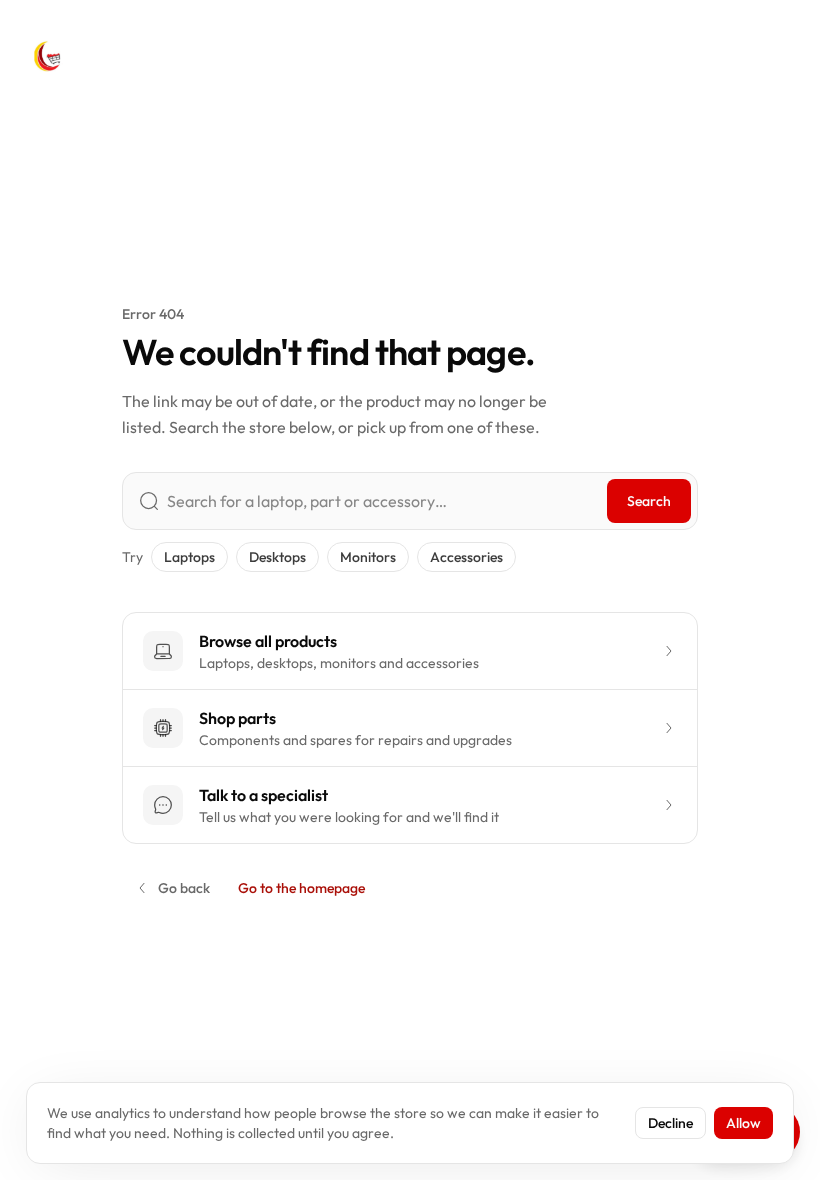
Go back (184, 888)
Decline (670, 1123)
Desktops (277, 557)
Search (649, 501)
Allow (743, 1123)
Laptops (189, 557)
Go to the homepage (301, 888)
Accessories (466, 557)
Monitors (368, 557)
